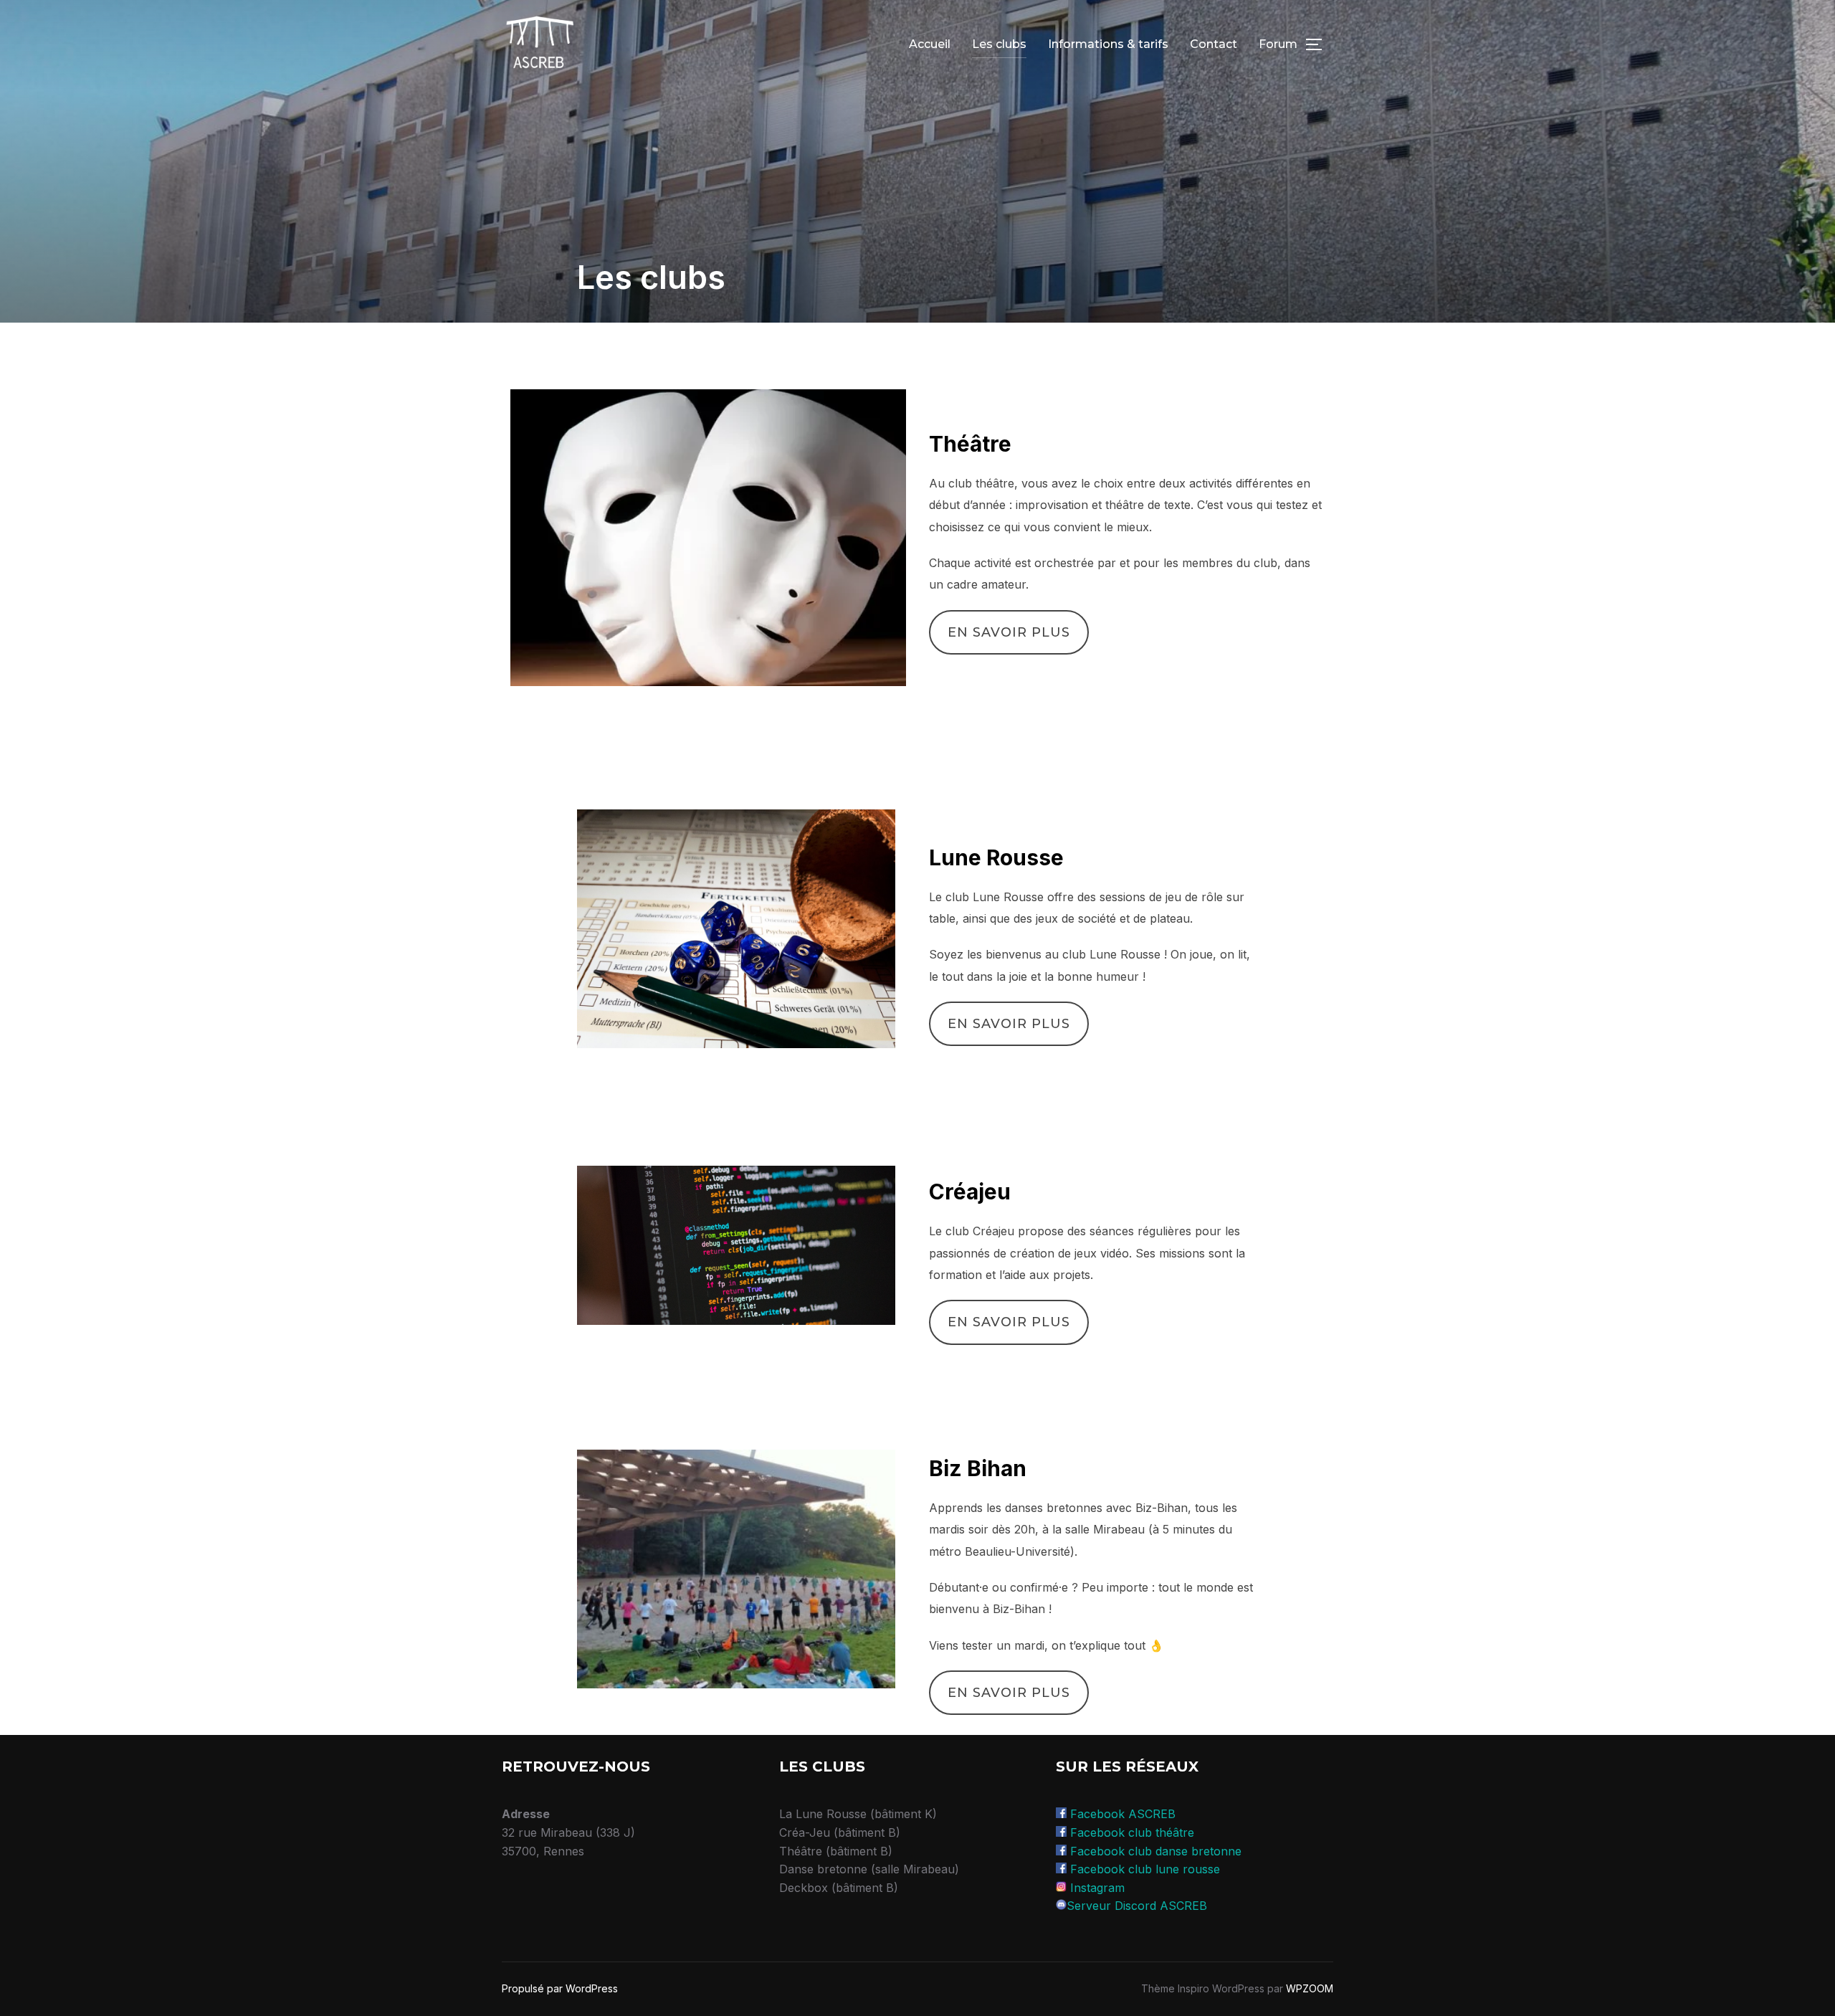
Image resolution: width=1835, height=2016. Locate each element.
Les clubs (999, 44)
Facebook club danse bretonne (1156, 1851)
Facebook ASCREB (1123, 1814)
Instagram (1097, 1888)
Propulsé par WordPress (560, 1988)
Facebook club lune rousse (1145, 1869)
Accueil (930, 44)
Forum (1278, 44)
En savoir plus (1009, 632)
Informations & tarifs (1108, 44)
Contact (1214, 44)
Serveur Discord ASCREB (1137, 1906)
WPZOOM (1310, 1988)
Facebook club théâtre (1132, 1832)
